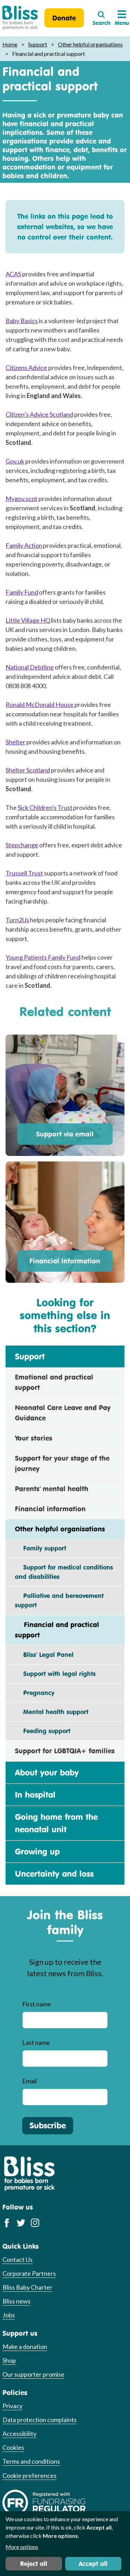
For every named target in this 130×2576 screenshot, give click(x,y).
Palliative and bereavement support (59, 1600)
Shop (9, 2360)
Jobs (9, 2315)
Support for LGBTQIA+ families (65, 1751)
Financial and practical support (57, 1630)
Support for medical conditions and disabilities (64, 1572)
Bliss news (16, 2301)
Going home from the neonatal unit (56, 1823)
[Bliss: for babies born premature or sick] (20, 18)
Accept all (93, 2564)
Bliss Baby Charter (27, 2287)
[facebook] (7, 2223)
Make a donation (25, 2346)
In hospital (35, 1795)
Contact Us (18, 2259)
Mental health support (52, 1712)
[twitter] (21, 2223)
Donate (64, 18)
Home (10, 44)
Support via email (65, 1134)
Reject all (34, 2564)
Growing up (37, 1851)
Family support (41, 1548)
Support (38, 44)
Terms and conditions (31, 2461)
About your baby (47, 1772)
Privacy (12, 2406)
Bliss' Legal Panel (44, 1654)
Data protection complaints (40, 2420)
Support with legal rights (55, 1674)
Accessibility (19, 2434)
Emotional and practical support (54, 1382)
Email (29, 2081)
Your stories (34, 1438)
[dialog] (65, 2544)
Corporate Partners (29, 2273)
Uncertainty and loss (54, 1874)
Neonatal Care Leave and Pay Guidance (63, 1413)
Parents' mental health (52, 1489)
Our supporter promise (33, 2374)
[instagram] (35, 2223)
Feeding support (43, 1731)
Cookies (13, 2447)
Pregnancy (35, 1693)
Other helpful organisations (90, 44)
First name (37, 2004)
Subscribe (48, 2125)
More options (22, 2547)
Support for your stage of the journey (62, 1463)
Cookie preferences (29, 2475)
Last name (36, 2042)
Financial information (65, 1261)
